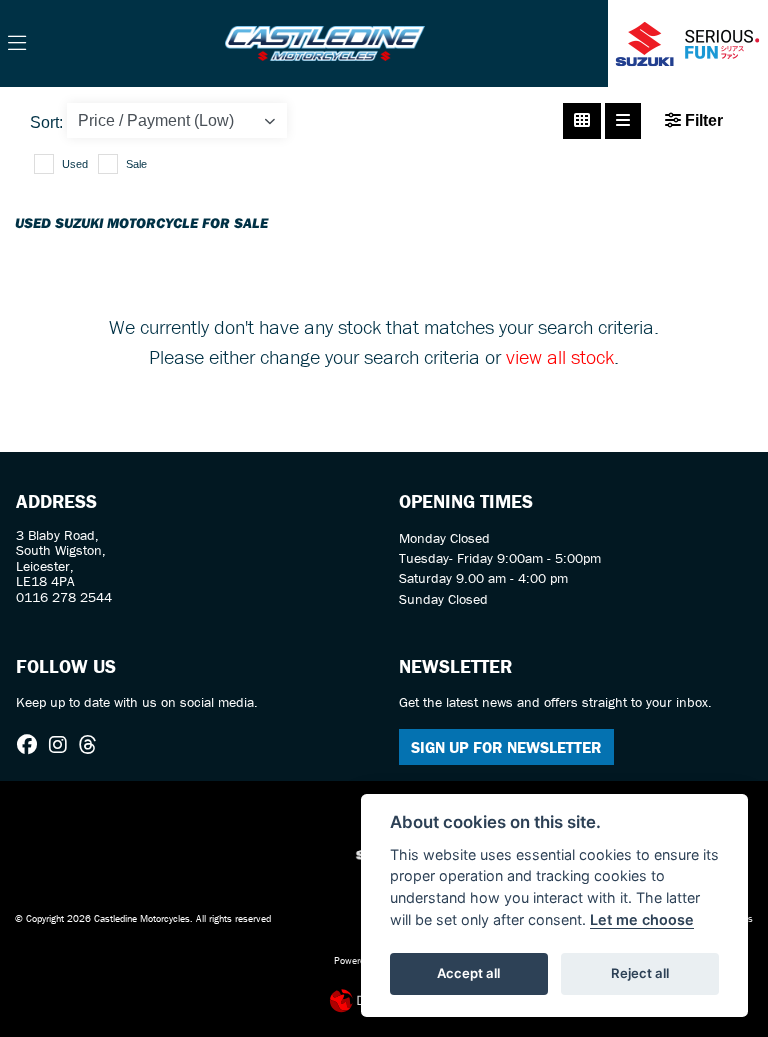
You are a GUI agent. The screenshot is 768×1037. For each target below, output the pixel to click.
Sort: (46, 122)
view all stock (560, 356)
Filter (702, 120)
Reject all (640, 973)
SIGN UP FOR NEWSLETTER (506, 747)
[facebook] (32, 745)
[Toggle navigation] (17, 44)
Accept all (468, 973)
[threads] (93, 745)
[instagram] (63, 745)
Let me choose (642, 919)
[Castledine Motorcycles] (325, 41)
